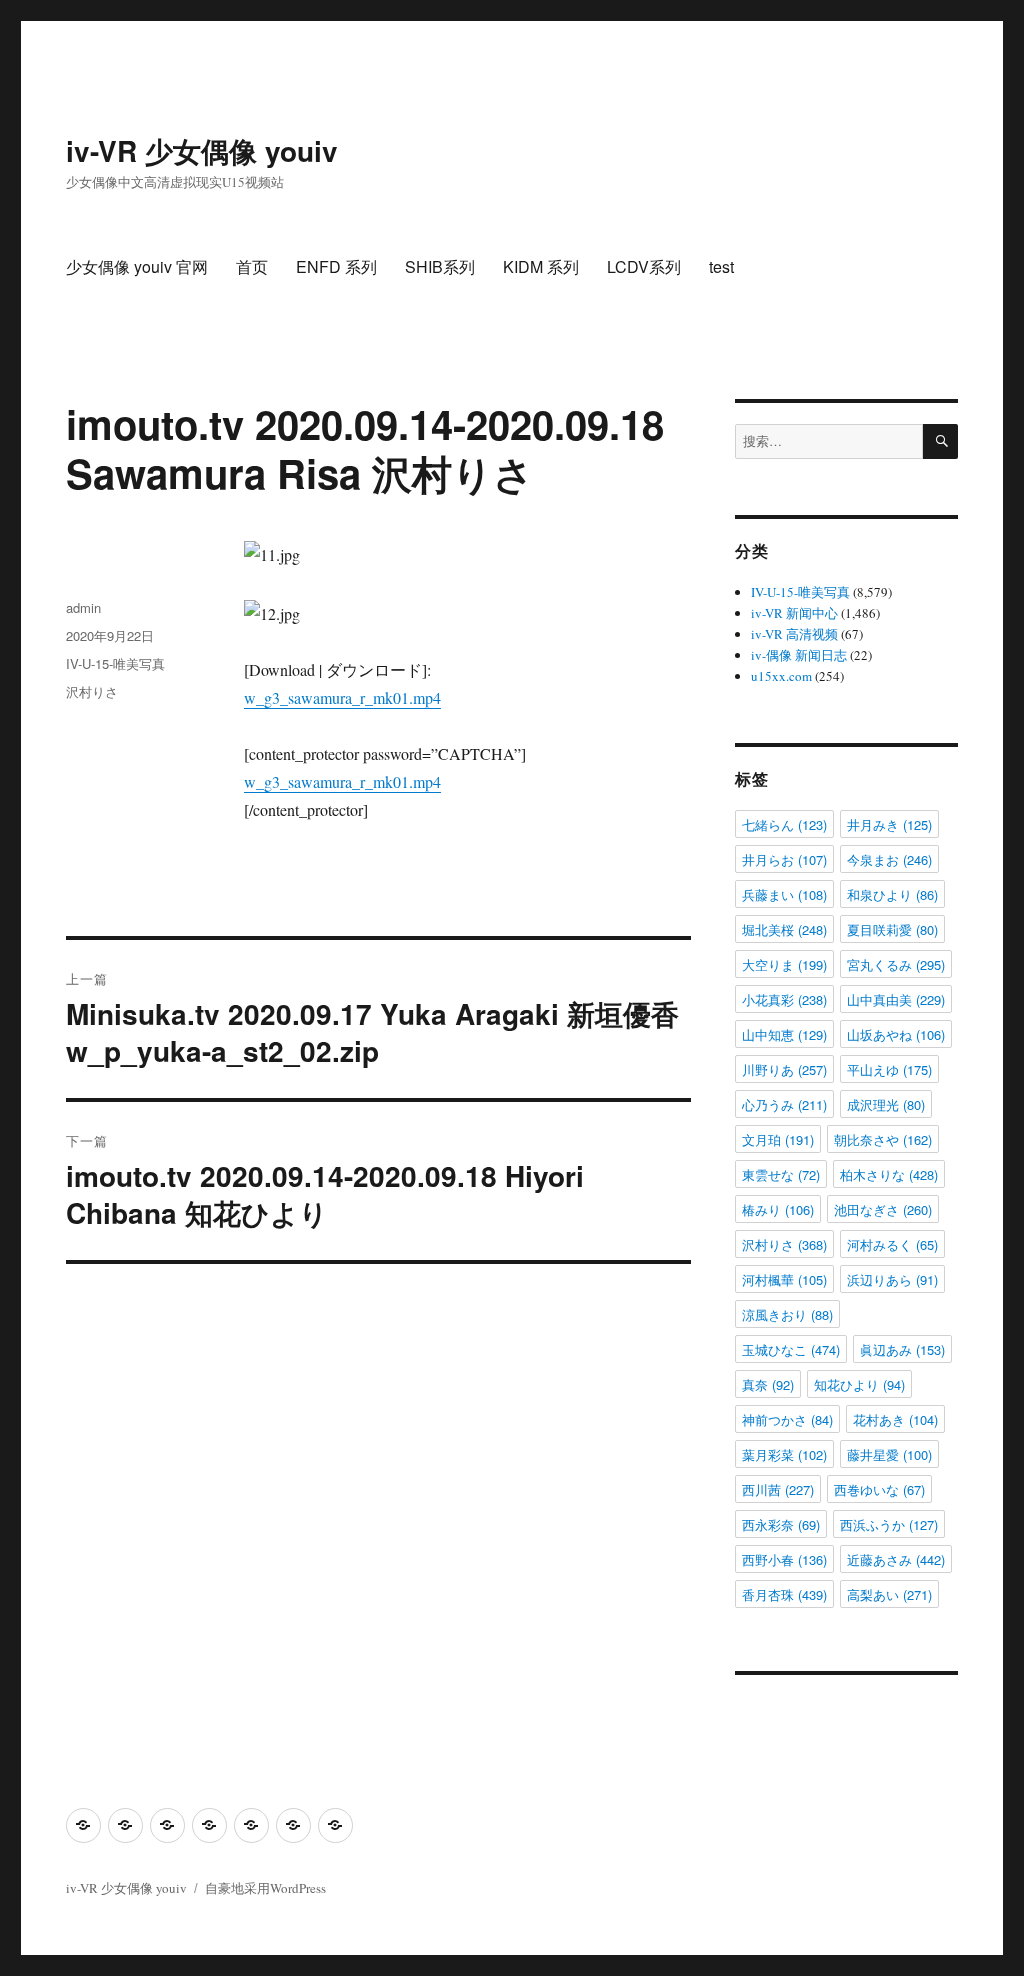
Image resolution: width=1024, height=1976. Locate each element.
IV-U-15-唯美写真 (115, 663)
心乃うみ (784, 1104)
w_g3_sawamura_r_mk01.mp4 (342, 697)
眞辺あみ (902, 1349)
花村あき (895, 1419)
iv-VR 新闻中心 (794, 613)
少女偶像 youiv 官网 (137, 266)
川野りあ (784, 1069)
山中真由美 (896, 999)
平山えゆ (889, 1069)
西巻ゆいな (879, 1489)
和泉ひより (892, 894)
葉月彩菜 (784, 1454)
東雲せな (781, 1174)
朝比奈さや (883, 1139)
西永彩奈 (781, 1524)
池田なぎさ (883, 1209)
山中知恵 (784, 1034)
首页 (252, 266)
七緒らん (784, 824)
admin (83, 607)
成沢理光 (886, 1104)
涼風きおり (787, 1314)
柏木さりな (889, 1174)
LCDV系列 (644, 266)
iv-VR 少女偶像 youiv (202, 150)
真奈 (768, 1384)
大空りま (784, 964)
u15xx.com (781, 676)
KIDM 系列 (541, 266)
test (721, 266)
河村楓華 (784, 1279)
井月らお (784, 859)
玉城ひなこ (791, 1349)
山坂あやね (896, 1034)
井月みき (889, 824)
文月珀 (778, 1139)
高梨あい (889, 1594)
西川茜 (778, 1489)
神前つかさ (787, 1419)
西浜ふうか (889, 1524)
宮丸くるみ (896, 964)
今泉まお (889, 859)
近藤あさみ (896, 1559)
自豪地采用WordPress (265, 1888)
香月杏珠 (784, 1594)
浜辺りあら (892, 1279)
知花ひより (859, 1384)
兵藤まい (784, 894)
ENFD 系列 (336, 266)
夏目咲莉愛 (892, 929)
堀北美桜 (784, 929)
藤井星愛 (889, 1454)
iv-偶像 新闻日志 (799, 655)
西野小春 (784, 1559)
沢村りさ (92, 691)
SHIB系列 (440, 266)
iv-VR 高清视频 (794, 634)
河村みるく (892, 1244)
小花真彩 (784, 999)
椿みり (778, 1209)
